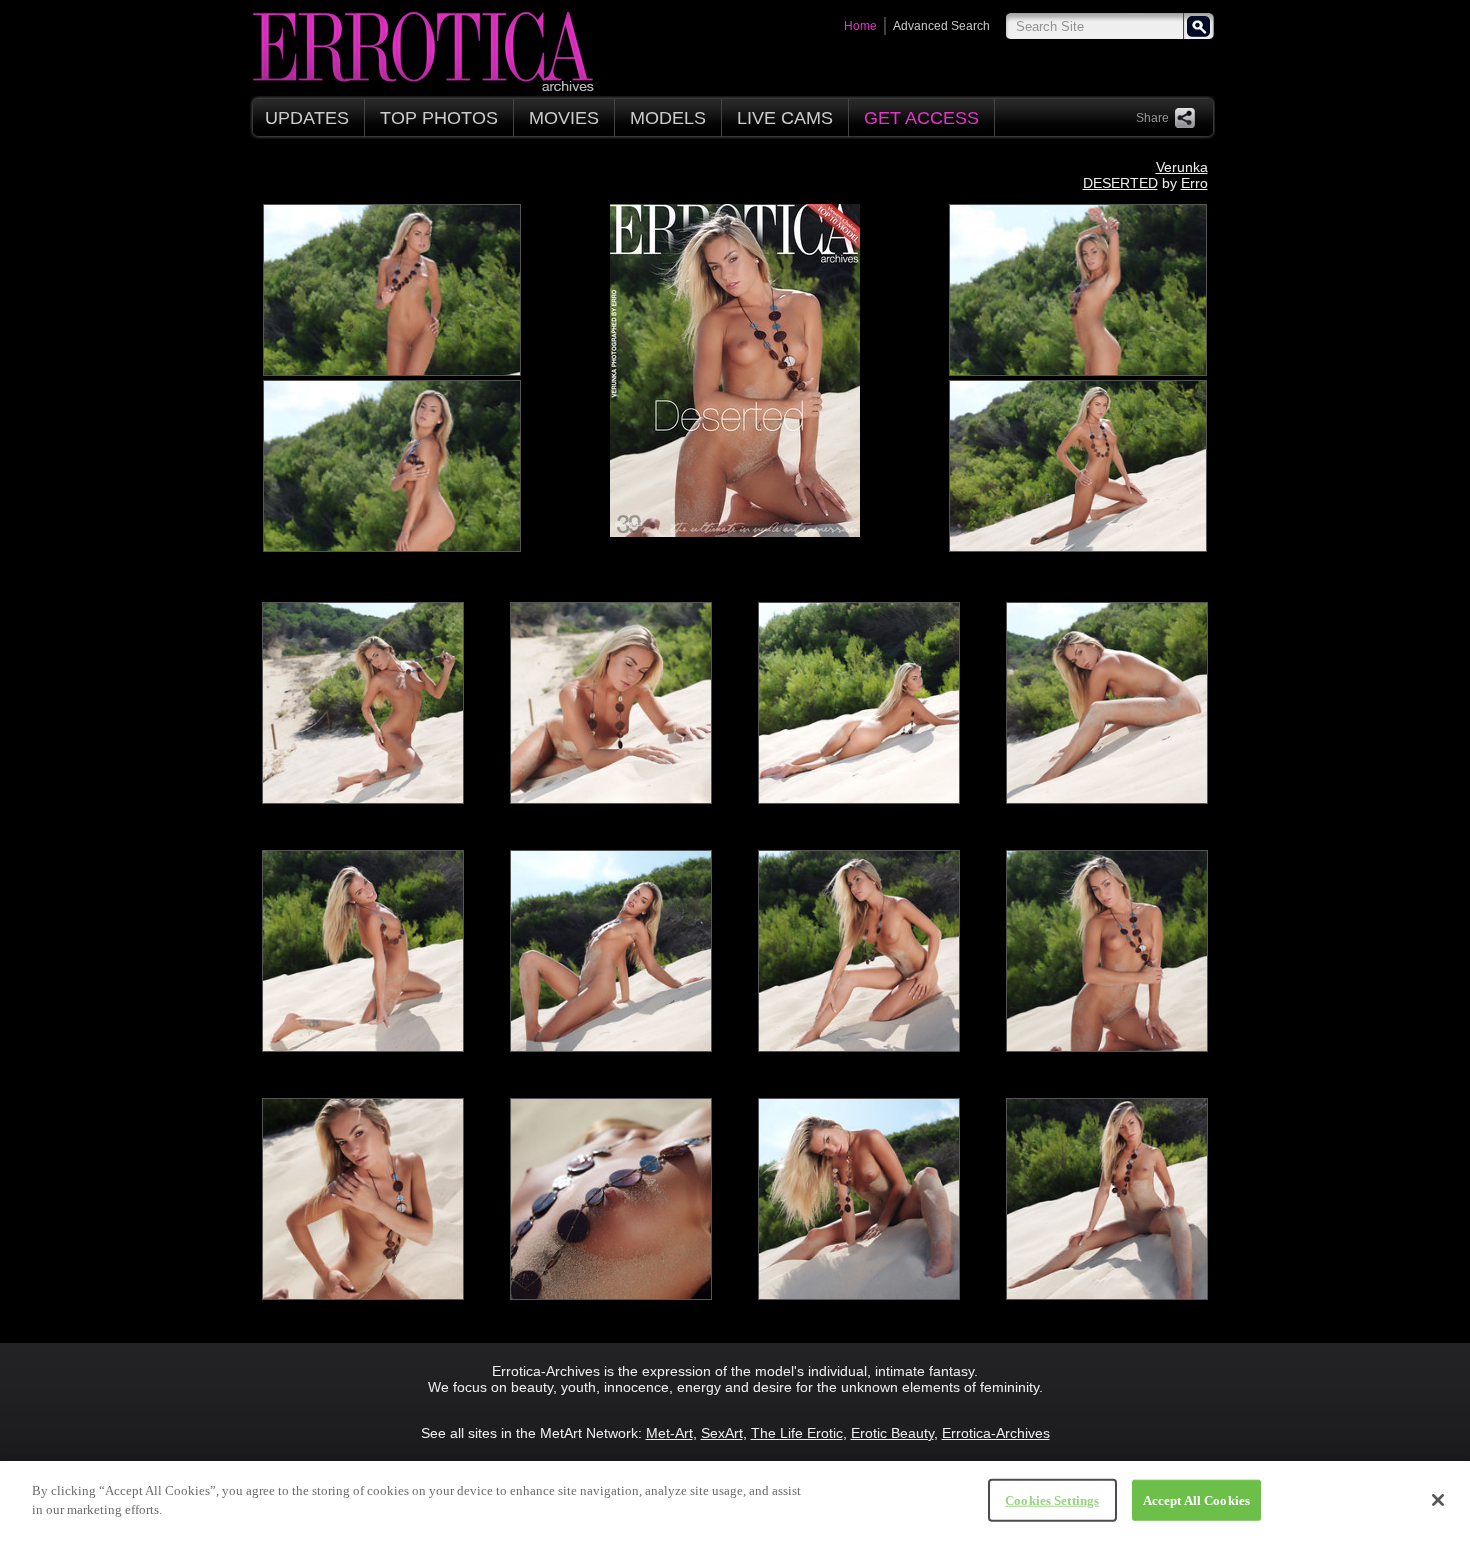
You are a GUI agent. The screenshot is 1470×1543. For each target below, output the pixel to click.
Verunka (1182, 167)
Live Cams (785, 118)
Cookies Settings (1052, 1500)
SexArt (722, 1433)
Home (860, 26)
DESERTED (1120, 183)
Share (1152, 118)
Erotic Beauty (892, 1433)
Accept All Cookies (1196, 1500)
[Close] (1438, 1500)
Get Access (921, 118)
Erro (1194, 183)
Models (668, 118)
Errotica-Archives (996, 1433)
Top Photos (439, 118)
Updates (307, 118)
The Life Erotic (797, 1433)
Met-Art (669, 1433)
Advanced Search (941, 26)
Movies (564, 118)
